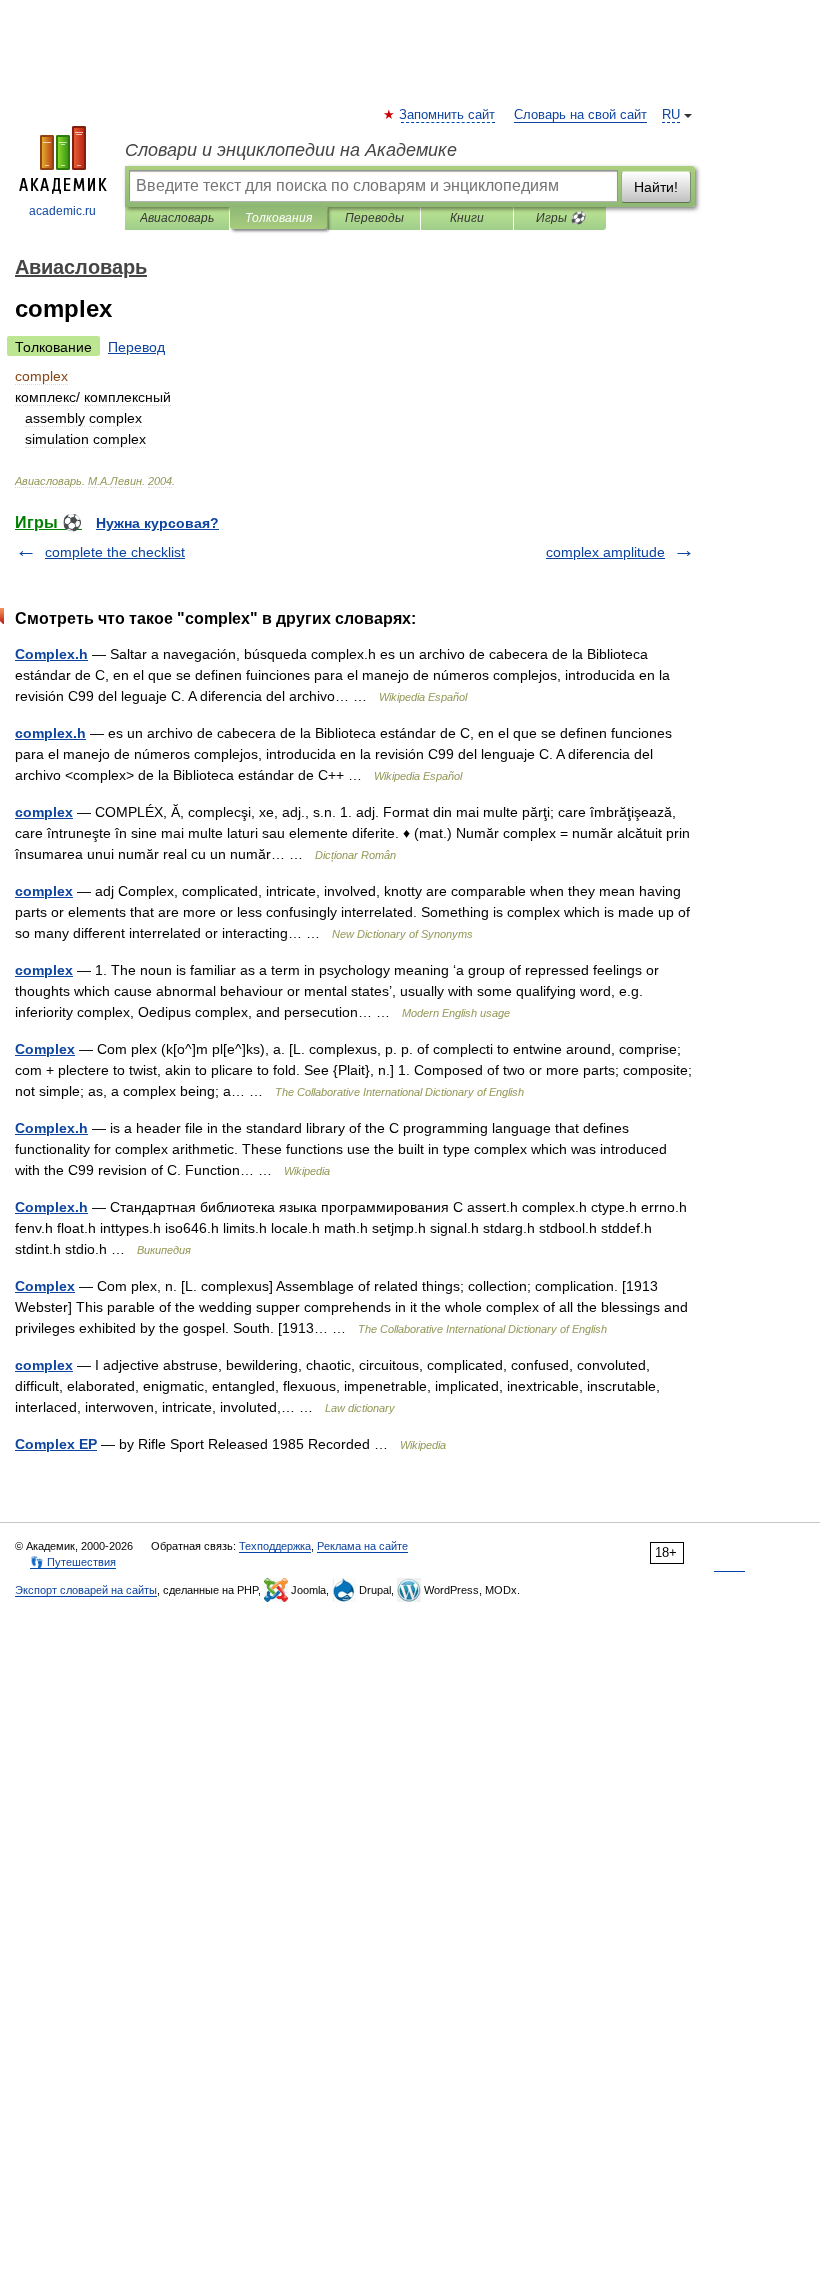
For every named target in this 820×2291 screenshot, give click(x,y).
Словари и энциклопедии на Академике (291, 150)
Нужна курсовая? (157, 523)
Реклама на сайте (362, 1546)
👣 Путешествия (73, 1562)
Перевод (136, 347)
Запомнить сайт (448, 115)
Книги (467, 218)
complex (44, 812)
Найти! (656, 187)
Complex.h (51, 654)
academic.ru (62, 211)
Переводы (374, 218)
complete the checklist (115, 552)
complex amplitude (605, 552)
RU (671, 115)
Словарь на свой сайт (580, 115)
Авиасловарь (177, 218)
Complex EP (56, 1444)
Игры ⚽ (560, 218)
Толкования (278, 218)
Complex (45, 1049)
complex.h (50, 733)
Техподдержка (275, 1546)
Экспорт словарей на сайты (86, 1590)
